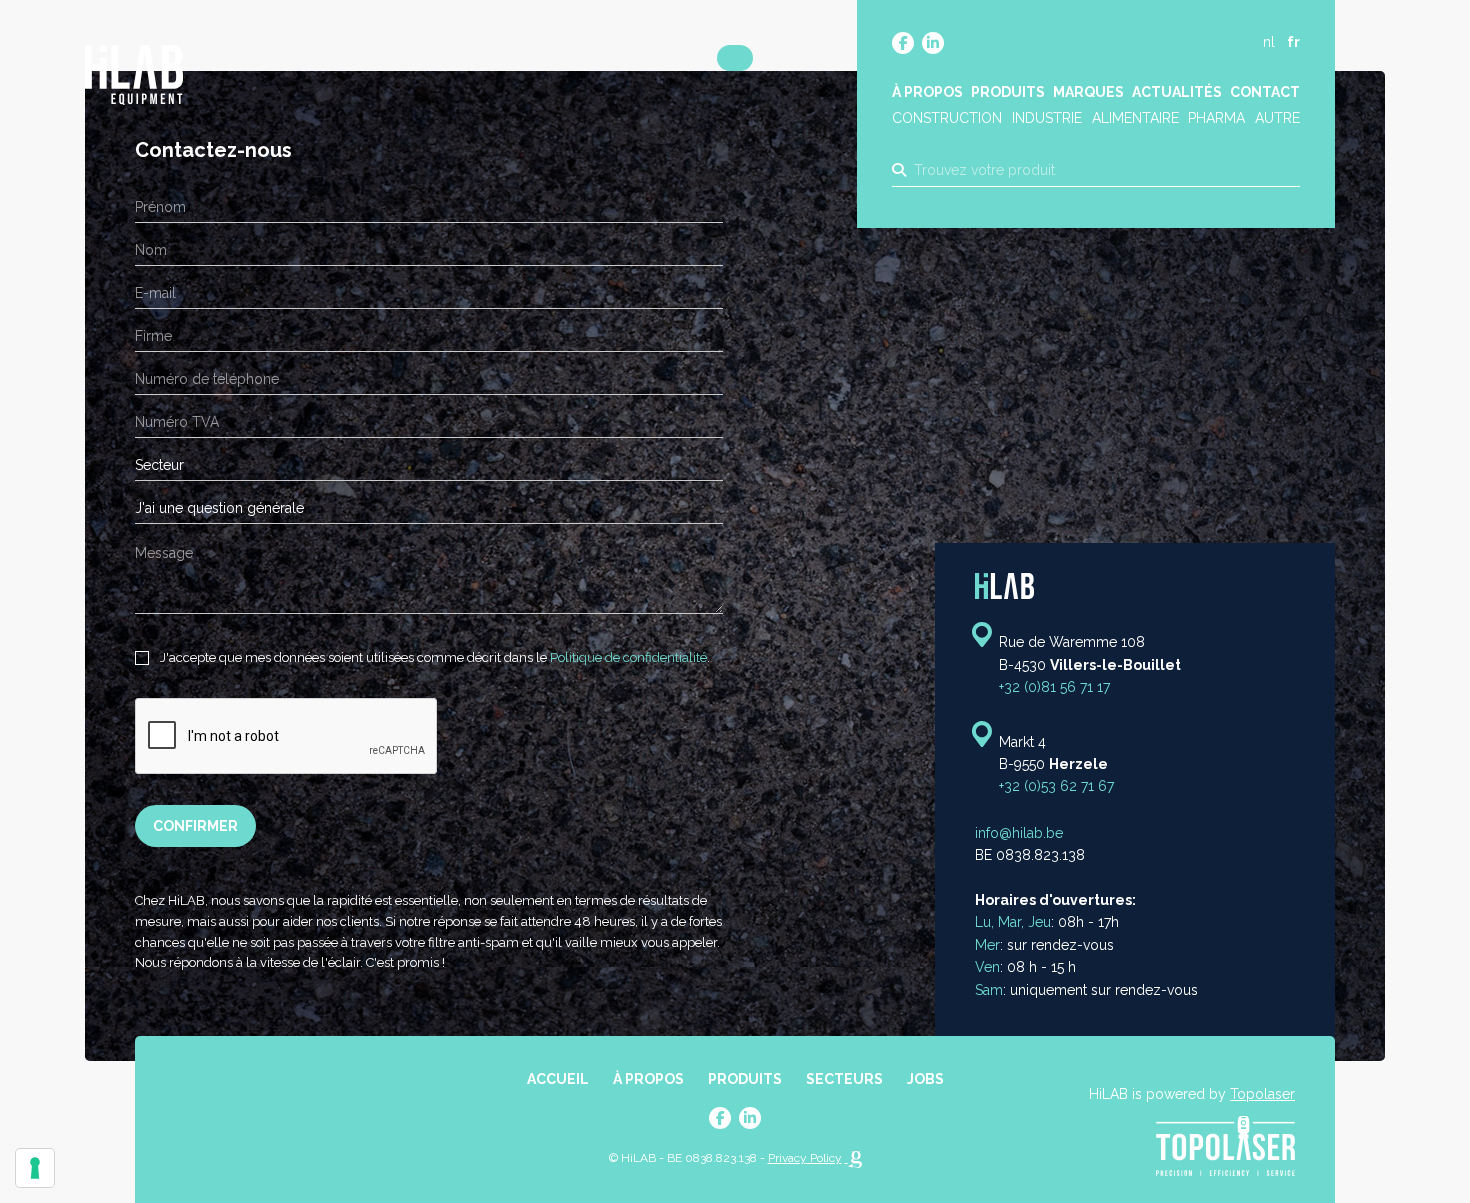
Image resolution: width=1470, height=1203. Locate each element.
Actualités (1177, 92)
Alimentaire (1135, 118)
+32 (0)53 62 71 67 (1056, 787)
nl (1269, 42)
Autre (1277, 118)
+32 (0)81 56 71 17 (1054, 687)
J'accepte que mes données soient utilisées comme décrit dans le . (433, 657)
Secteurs (844, 1079)
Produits (1008, 92)
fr (1293, 42)
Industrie (1047, 118)
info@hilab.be (1019, 833)
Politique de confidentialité (628, 657)
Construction (947, 118)
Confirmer (195, 826)
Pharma (1216, 118)
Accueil (558, 1079)
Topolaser (1262, 1094)
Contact (1265, 92)
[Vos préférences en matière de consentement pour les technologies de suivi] (35, 1168)
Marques (1088, 92)
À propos (927, 92)
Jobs (925, 1079)
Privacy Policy (805, 1158)
